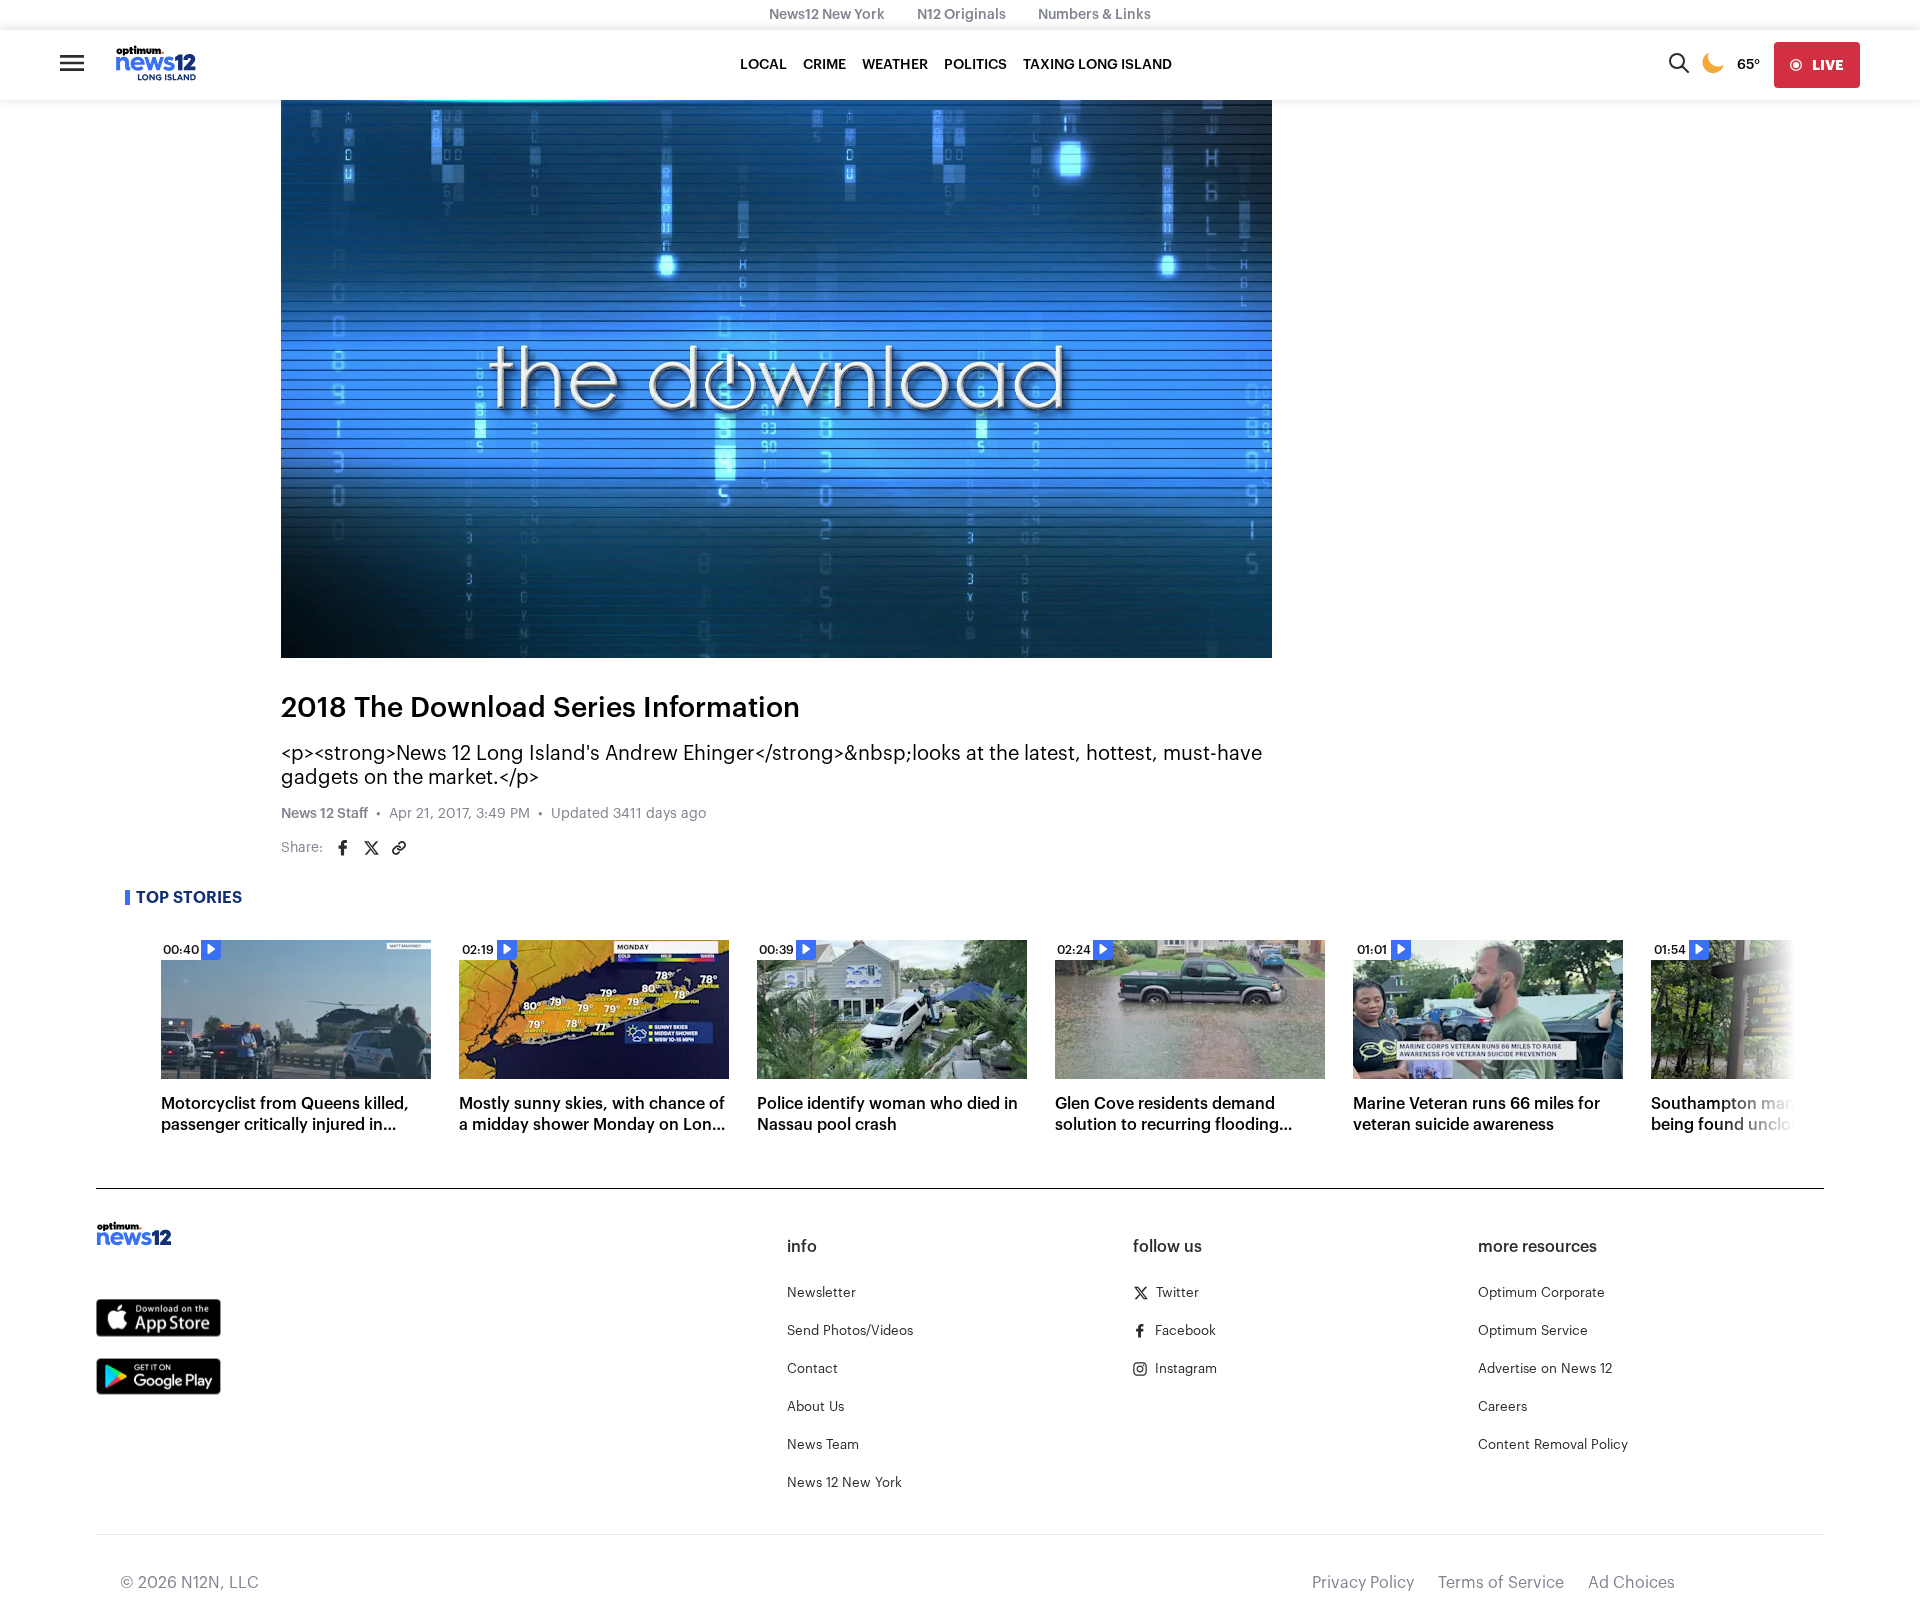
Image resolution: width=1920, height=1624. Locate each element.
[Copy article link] (399, 848)
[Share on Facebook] (343, 848)
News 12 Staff (324, 814)
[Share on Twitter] (371, 848)
